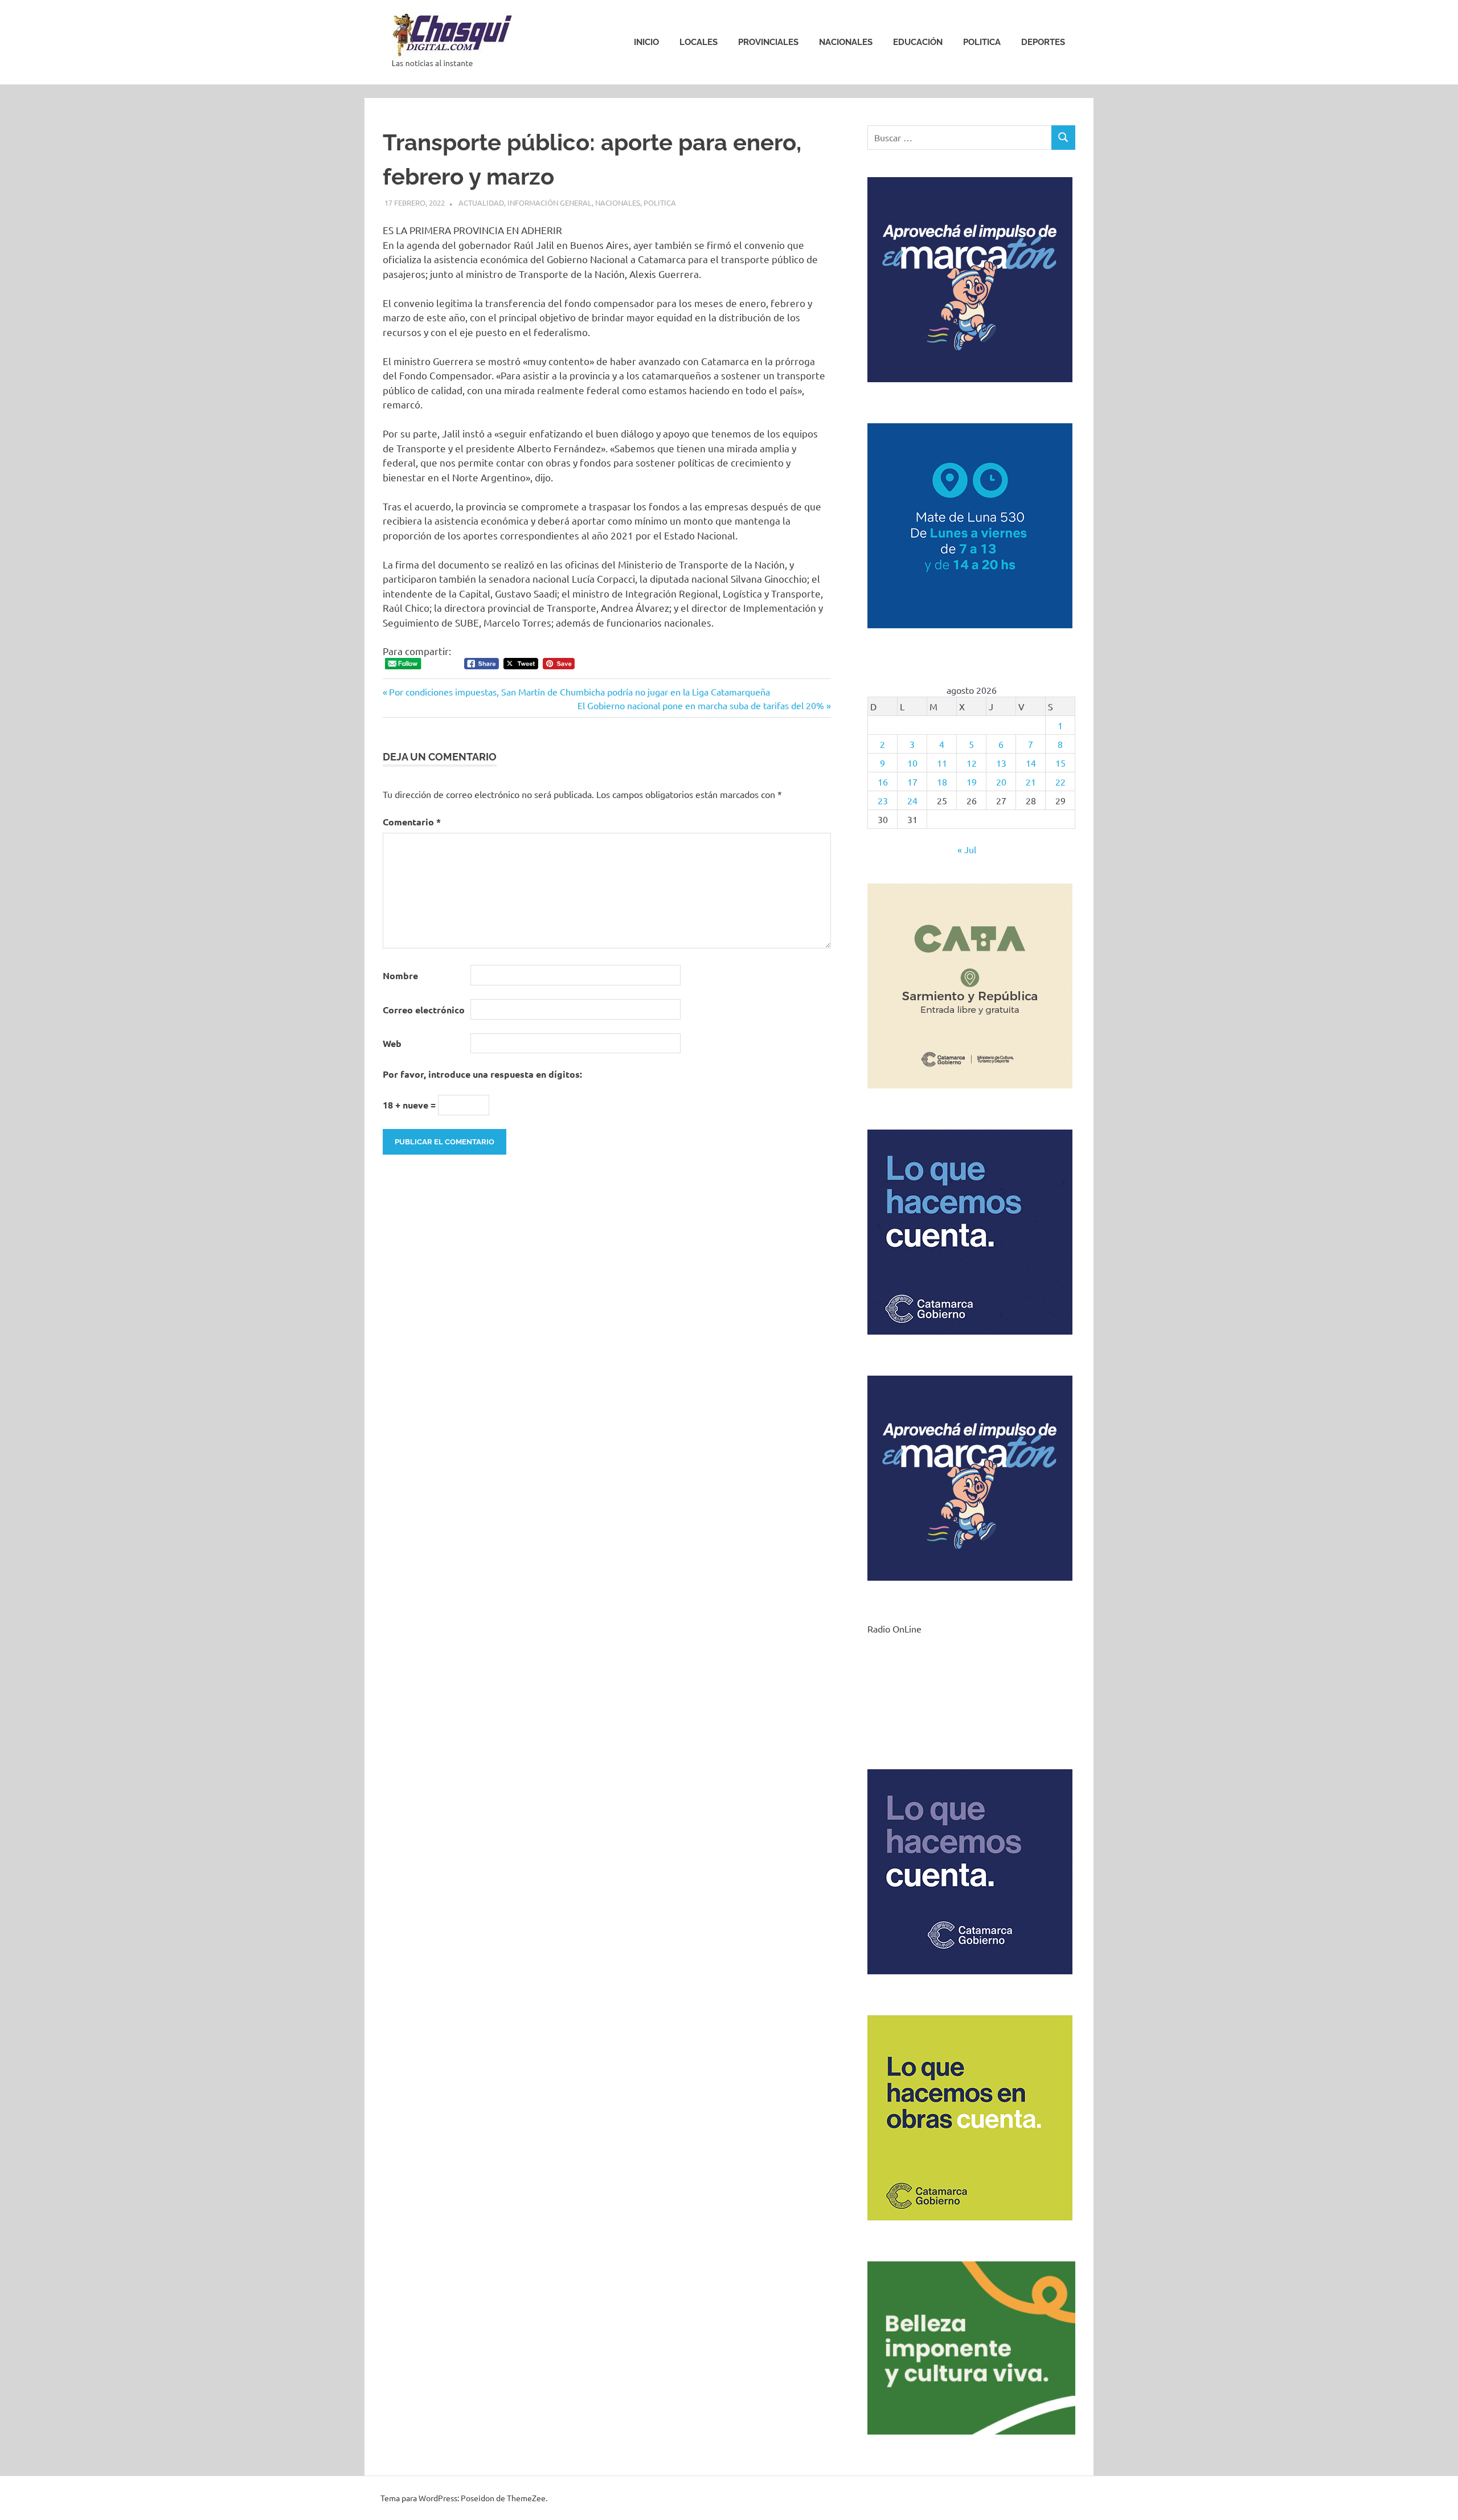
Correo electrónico (424, 1010)
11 (942, 763)
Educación (918, 42)
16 (883, 782)
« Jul (967, 849)
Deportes (1043, 42)
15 (1060, 763)
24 (912, 800)
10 (912, 763)
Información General (550, 202)
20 (1001, 782)
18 (942, 782)
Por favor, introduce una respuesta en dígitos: (482, 1074)
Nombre (400, 975)
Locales (699, 42)
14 (1031, 763)
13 (1001, 763)
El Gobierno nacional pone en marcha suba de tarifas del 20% (701, 705)
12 (972, 763)
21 (1031, 782)
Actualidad (481, 202)
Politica (982, 42)
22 (1060, 782)
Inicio (646, 42)
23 (883, 800)
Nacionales (846, 42)
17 (912, 782)
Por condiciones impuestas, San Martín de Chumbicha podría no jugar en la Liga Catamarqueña (579, 692)
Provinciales (768, 42)
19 (972, 782)
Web (392, 1043)
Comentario (412, 822)
